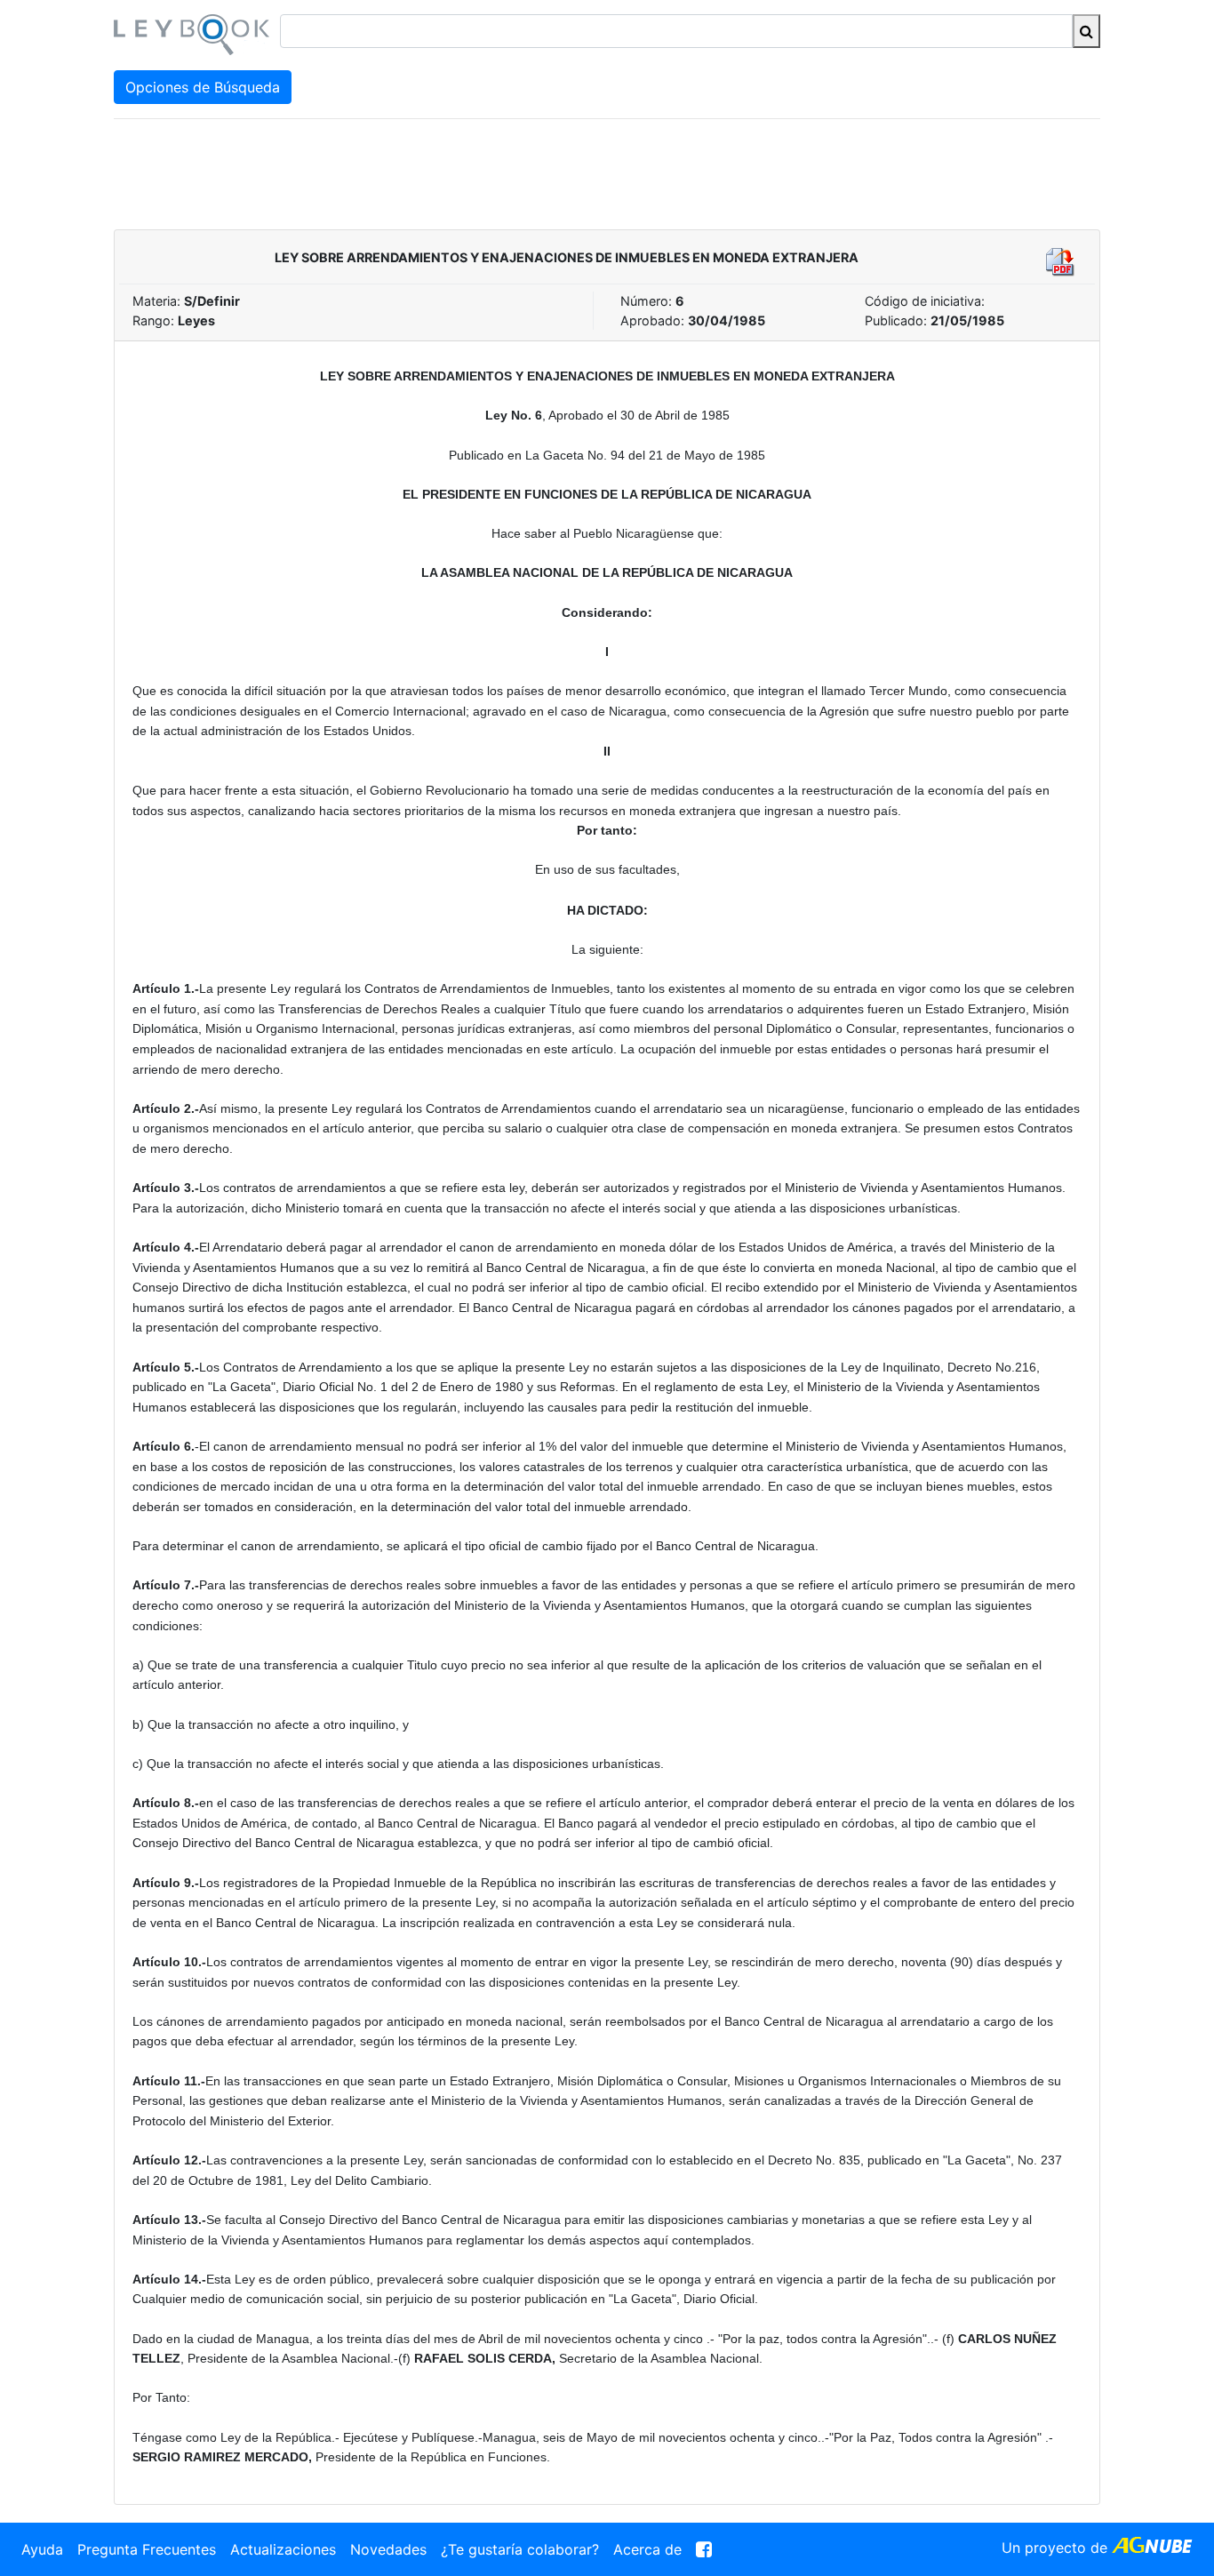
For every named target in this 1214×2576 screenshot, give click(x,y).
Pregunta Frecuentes (147, 2549)
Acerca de (647, 2549)
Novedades (388, 2549)
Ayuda (42, 2549)
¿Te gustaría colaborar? (520, 2549)
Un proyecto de (1057, 2548)
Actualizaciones (283, 2549)
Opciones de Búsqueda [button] (203, 87)
